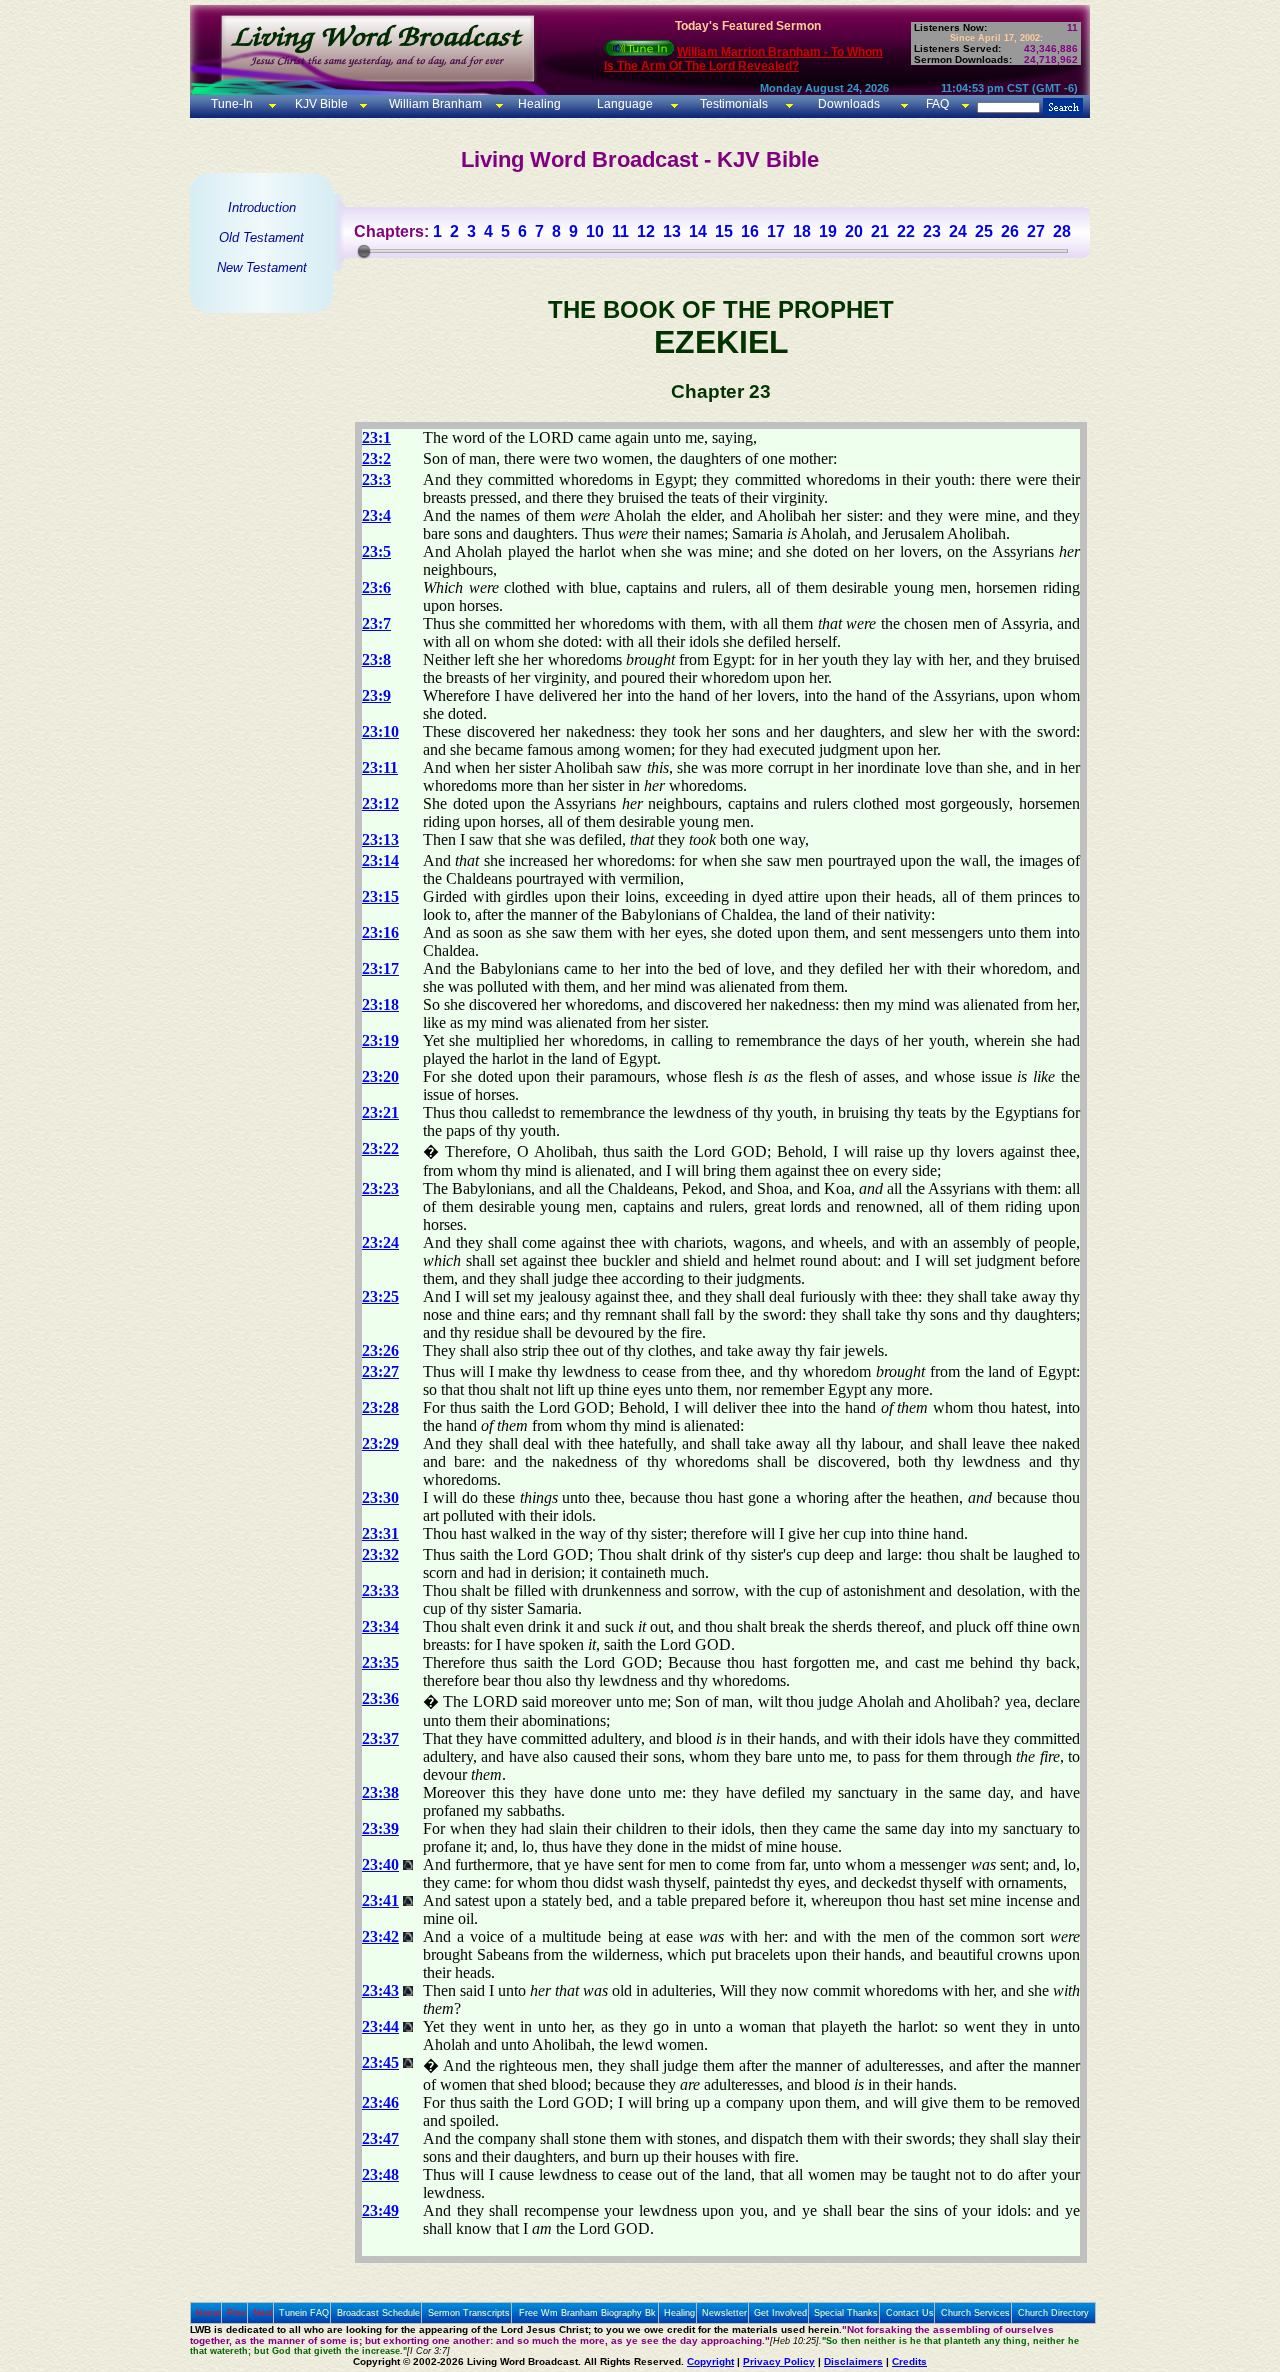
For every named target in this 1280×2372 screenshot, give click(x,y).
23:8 (376, 659)
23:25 (380, 1296)
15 (724, 231)
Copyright (710, 2361)
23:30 (380, 1497)
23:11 (380, 767)
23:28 (380, 1407)
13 (672, 231)
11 (620, 231)
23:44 (380, 2026)
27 (1036, 231)
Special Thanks (846, 2313)
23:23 (380, 1188)
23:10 (380, 731)
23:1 (376, 437)
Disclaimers (853, 2361)
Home (208, 2313)
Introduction (262, 207)
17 (776, 231)
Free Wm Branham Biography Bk (587, 2313)
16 (750, 231)
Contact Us (910, 2313)
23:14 (380, 860)
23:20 (380, 1076)
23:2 (376, 458)
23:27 (380, 1371)
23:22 (380, 1148)
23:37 (380, 1738)
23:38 (380, 1792)
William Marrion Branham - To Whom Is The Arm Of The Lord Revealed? (743, 59)
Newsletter (724, 2313)
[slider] (364, 251)
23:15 (380, 896)
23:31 (380, 1533)
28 (1062, 231)
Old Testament (261, 237)
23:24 (380, 1242)
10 (595, 231)
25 (984, 231)
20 (854, 231)
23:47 (380, 2138)
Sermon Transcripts (469, 2313)
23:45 (380, 2062)
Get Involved (780, 2313)
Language (623, 104)
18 (802, 231)
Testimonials (734, 104)
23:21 (380, 1112)
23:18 (380, 1004)
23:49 (380, 2210)
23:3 (376, 479)
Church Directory (1053, 2313)
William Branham (434, 104)
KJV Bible (320, 104)
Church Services (975, 2313)
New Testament (262, 267)
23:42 (380, 1936)
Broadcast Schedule (378, 2313)
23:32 (380, 1554)
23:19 (380, 1040)
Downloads (849, 104)
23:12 (380, 803)
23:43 (380, 1990)
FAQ (937, 104)
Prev (236, 2313)
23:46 (380, 2102)
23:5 (376, 551)
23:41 (380, 1900)
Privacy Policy (779, 2361)
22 (906, 231)
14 (698, 231)
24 (958, 231)
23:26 (380, 1350)
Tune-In (232, 104)
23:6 (376, 587)
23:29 (380, 1443)
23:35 (380, 1662)
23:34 (380, 1626)
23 (932, 231)
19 (828, 231)
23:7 (376, 623)
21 (880, 231)
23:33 (380, 1590)
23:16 (380, 932)
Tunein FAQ (304, 2313)
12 (646, 231)
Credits (909, 2361)
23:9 (376, 695)
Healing (538, 104)
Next (263, 2313)
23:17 (380, 968)
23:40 (380, 1864)
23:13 (380, 839)
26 (1010, 231)
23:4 (376, 515)
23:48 (380, 2174)
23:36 (380, 1698)
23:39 (380, 1828)
